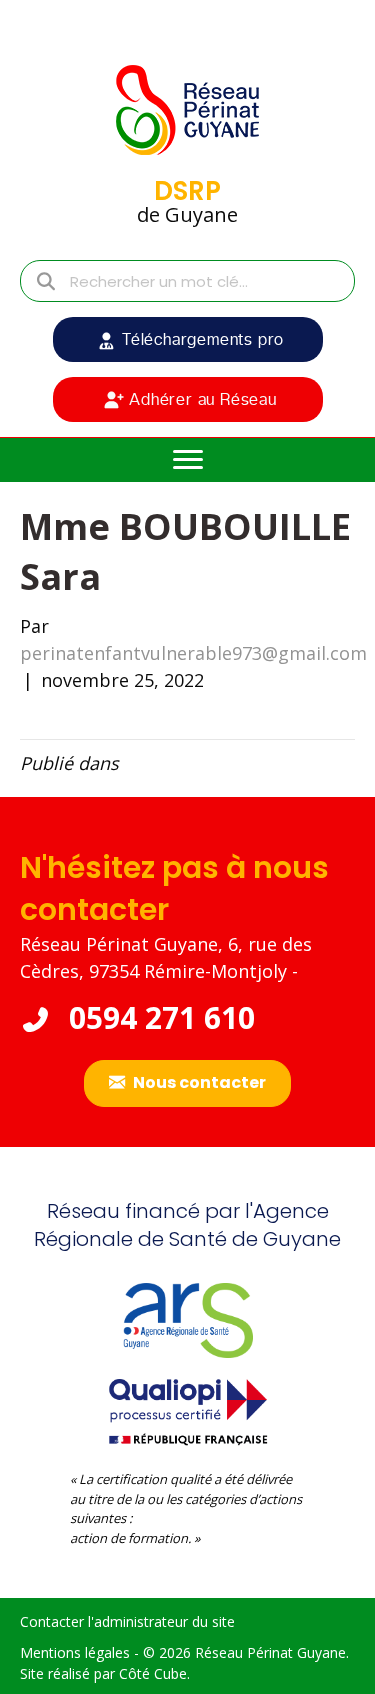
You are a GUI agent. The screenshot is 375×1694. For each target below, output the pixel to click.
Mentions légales (75, 1652)
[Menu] (188, 460)
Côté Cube (153, 1673)
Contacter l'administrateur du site (127, 1621)
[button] (188, 339)
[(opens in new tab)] (188, 1409)
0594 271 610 (158, 1017)
